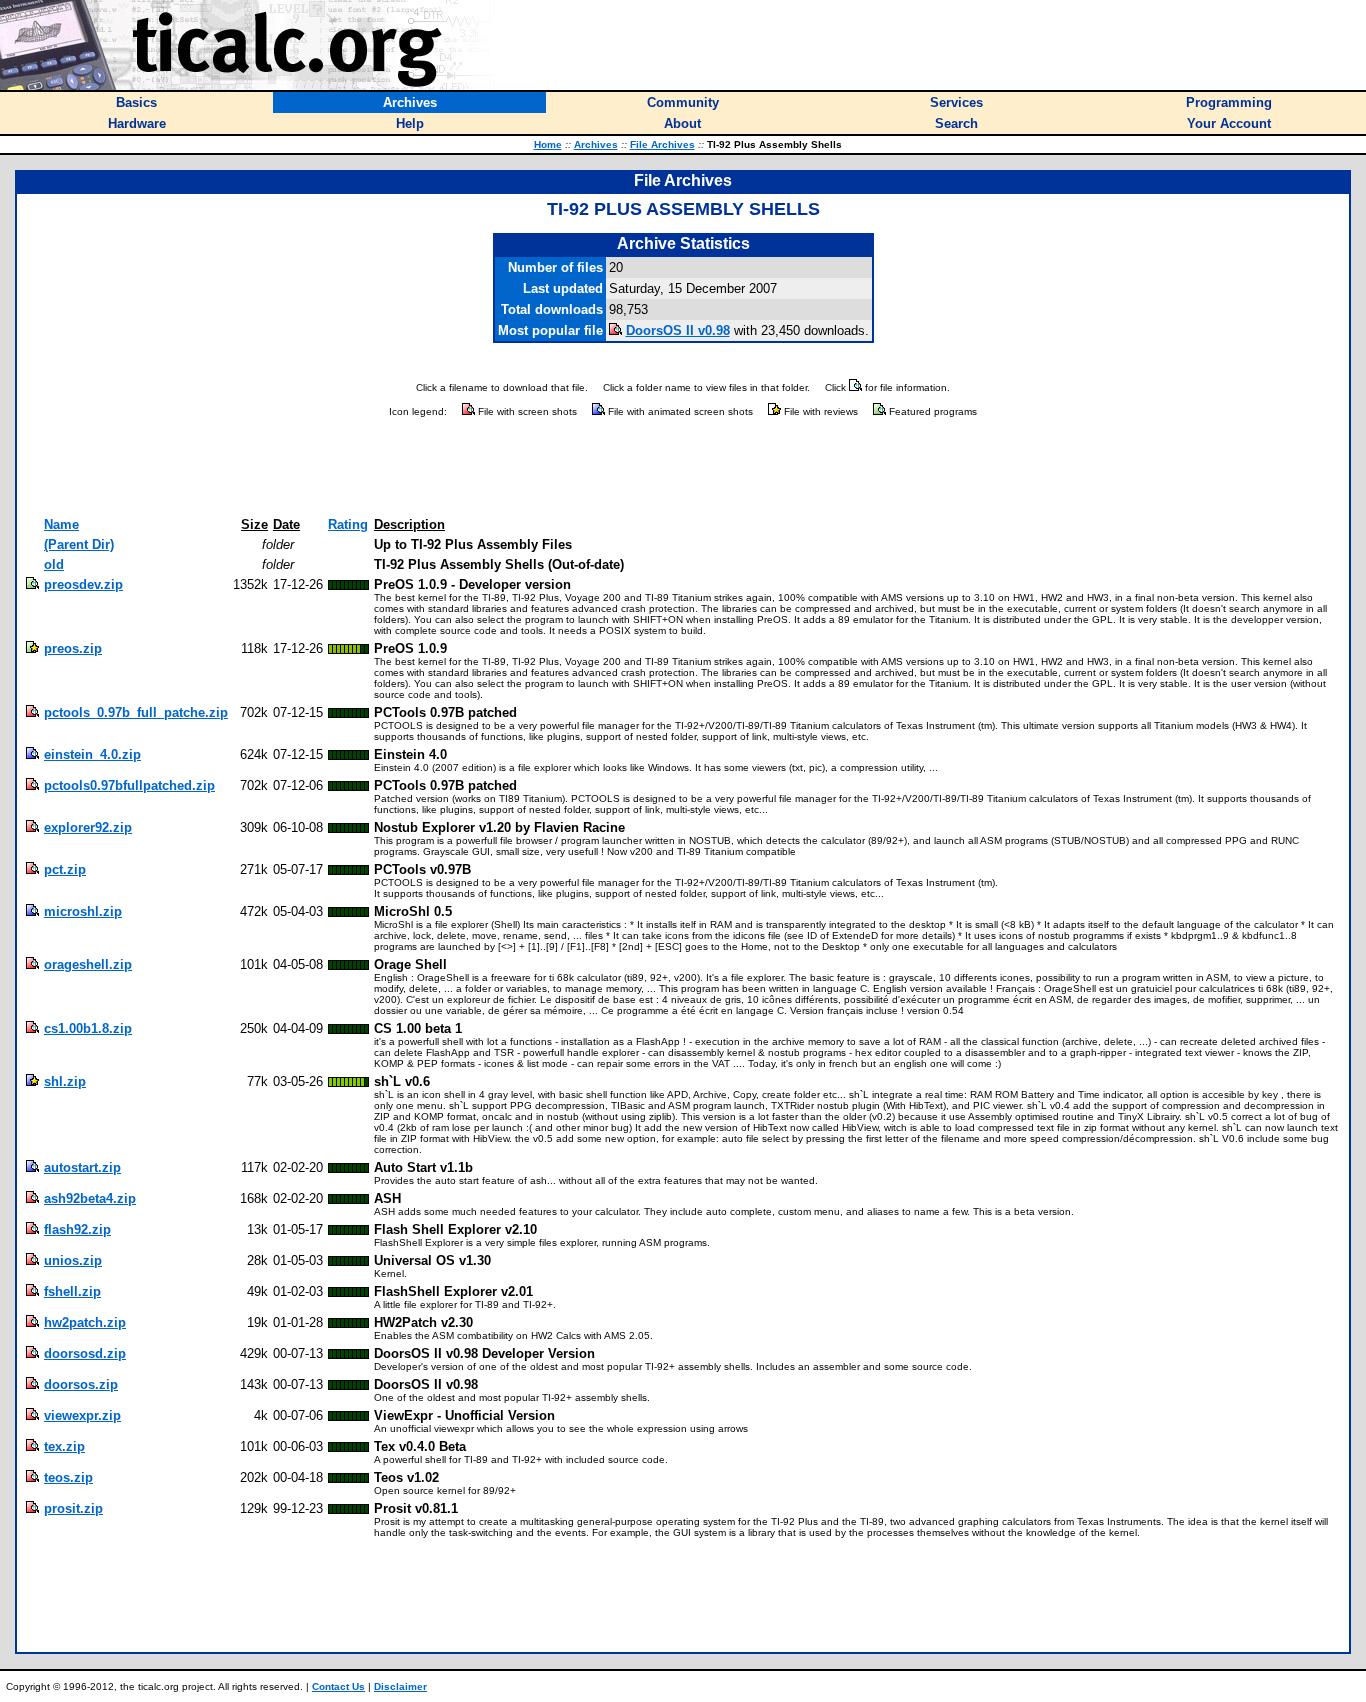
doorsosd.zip (85, 1353)
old (54, 564)
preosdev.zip (83, 584)
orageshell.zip (88, 964)
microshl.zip (83, 911)
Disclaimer (400, 1686)
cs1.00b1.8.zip (88, 1028)
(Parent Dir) (79, 544)
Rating (348, 524)
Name (61, 524)
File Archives (662, 144)
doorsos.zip (81, 1384)
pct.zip (65, 869)
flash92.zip (77, 1229)
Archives (596, 144)
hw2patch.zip (85, 1322)
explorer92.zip (88, 827)
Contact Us (338, 1686)
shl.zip (65, 1081)
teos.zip (68, 1477)
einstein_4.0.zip (92, 754)
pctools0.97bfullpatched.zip (129, 785)
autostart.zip (82, 1167)
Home (548, 144)
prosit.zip (73, 1508)
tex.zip (64, 1446)
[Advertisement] (683, 468)
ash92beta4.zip (90, 1198)
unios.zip (73, 1260)
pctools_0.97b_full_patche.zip (136, 712)
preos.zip (73, 648)
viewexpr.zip (82, 1415)
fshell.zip (72, 1291)
